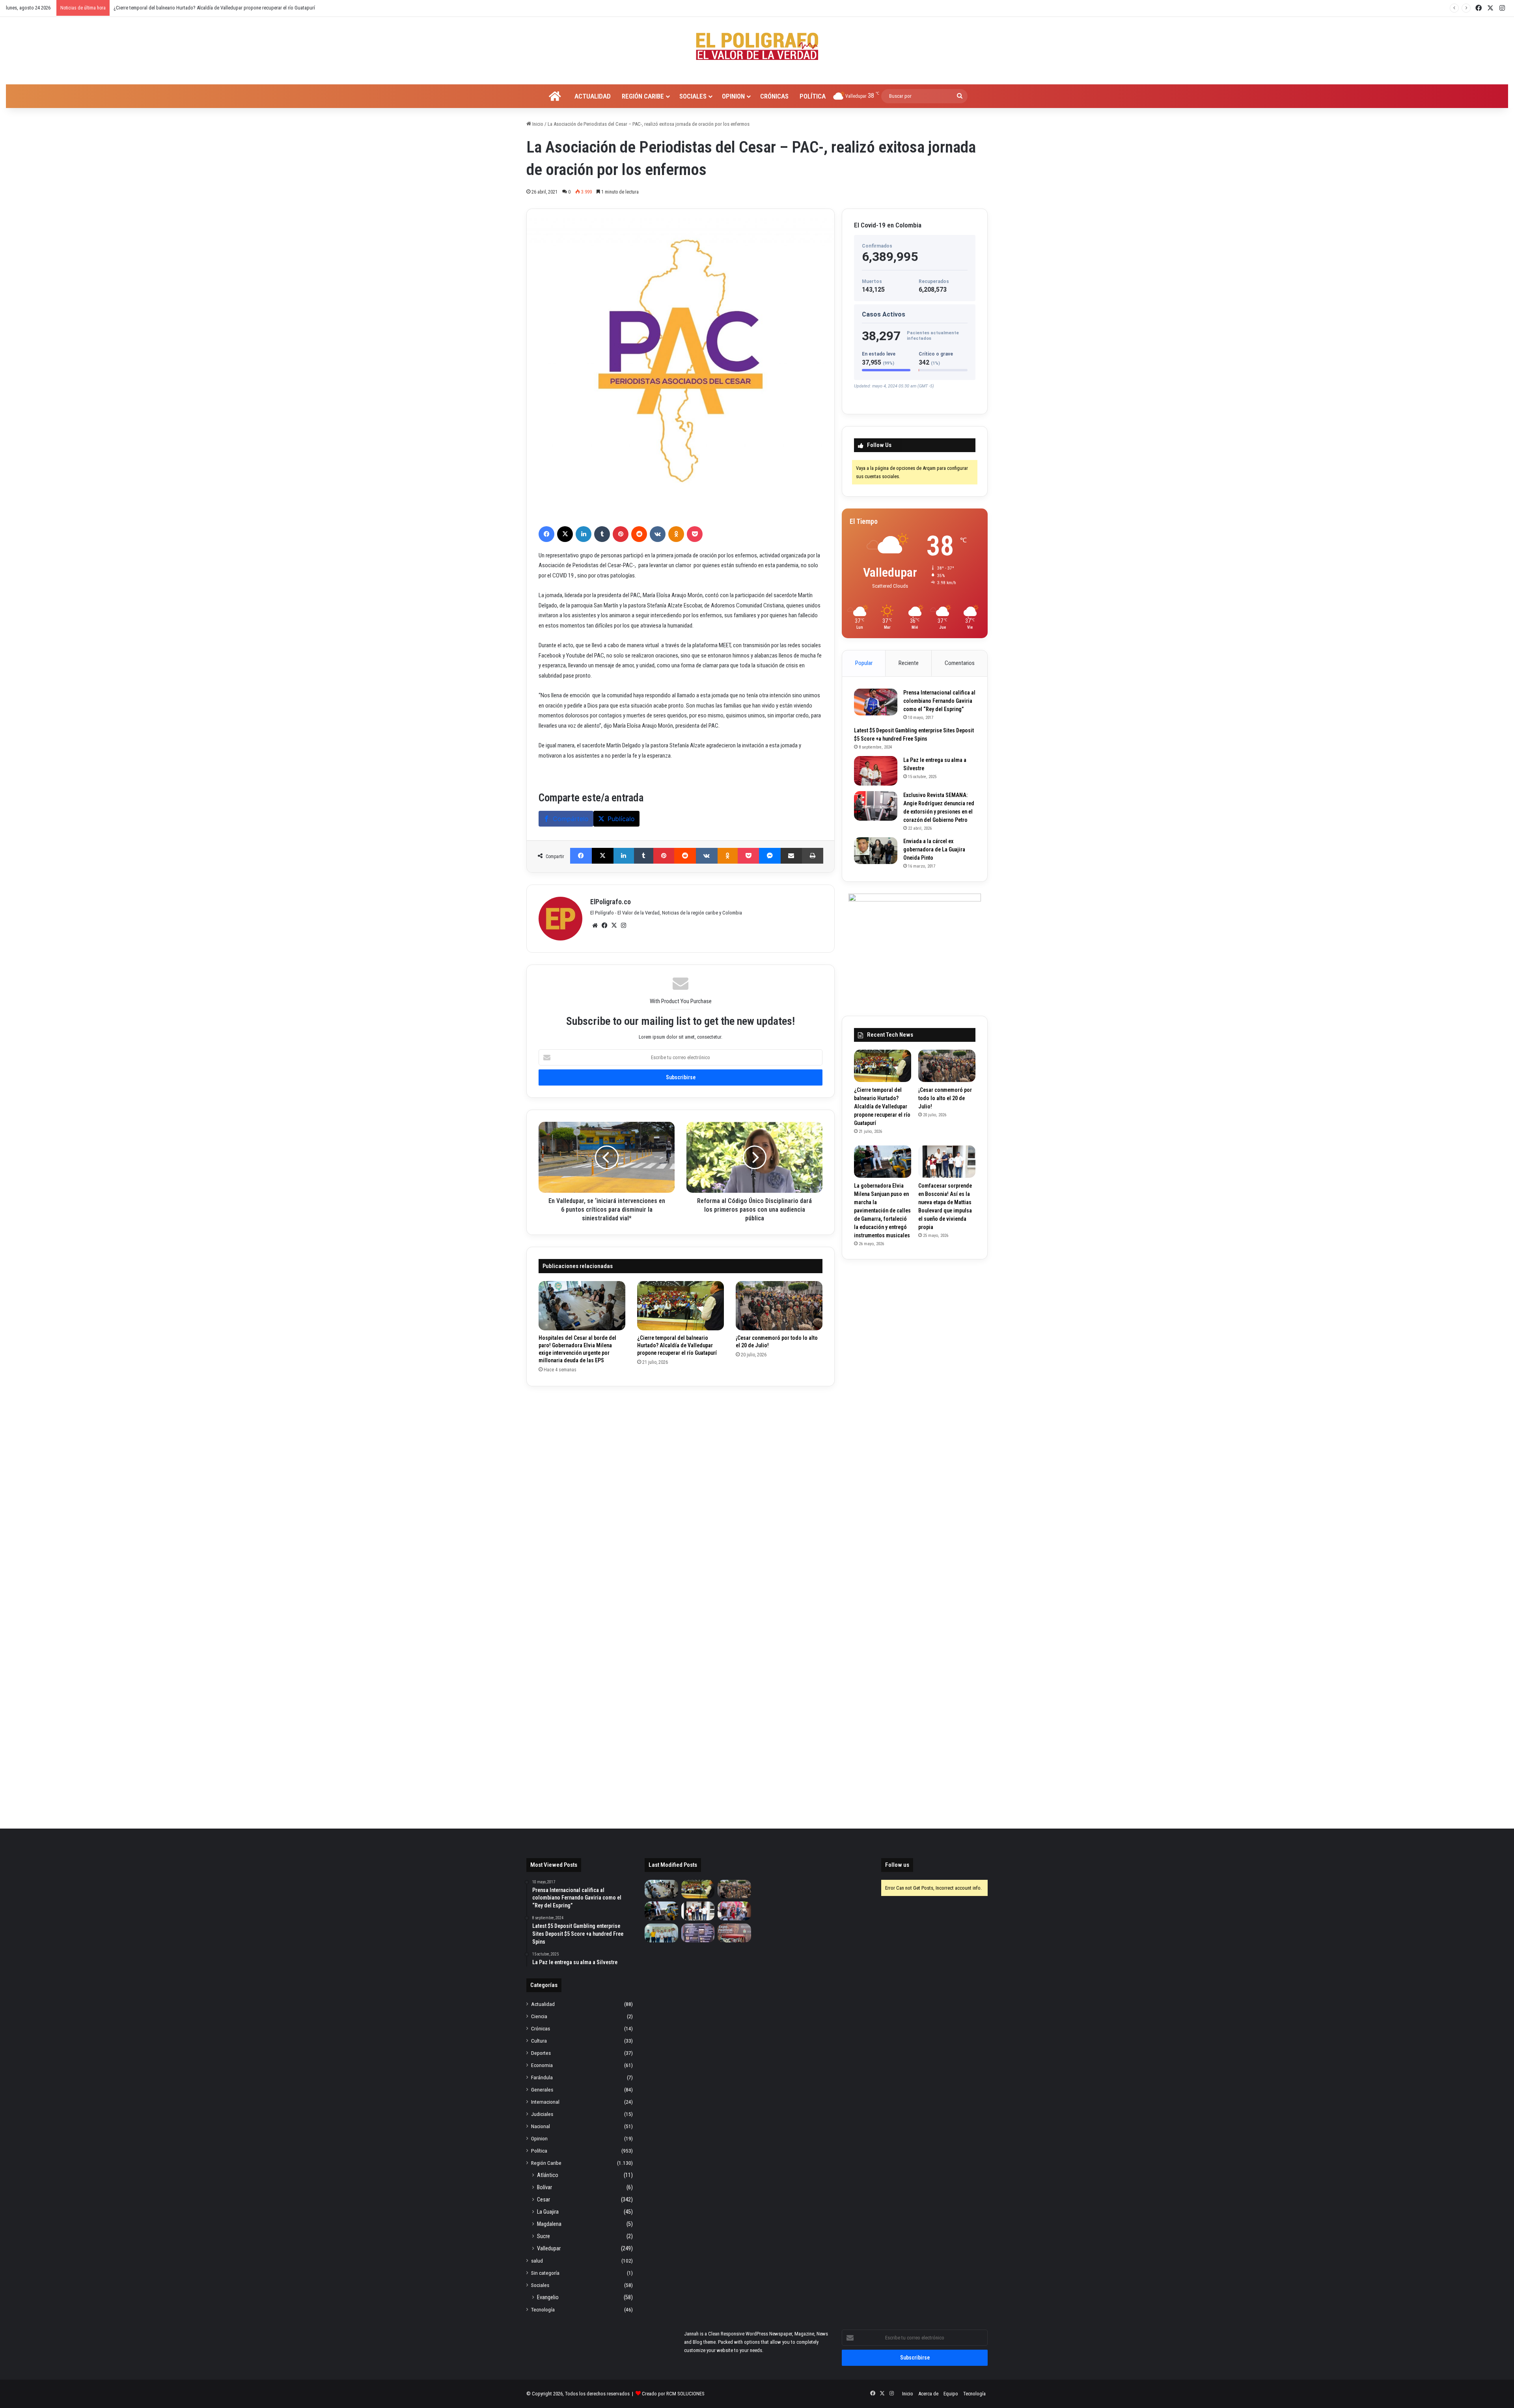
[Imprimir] (813, 856)
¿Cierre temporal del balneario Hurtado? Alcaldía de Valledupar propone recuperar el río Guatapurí (677, 1345)
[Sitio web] (595, 926)
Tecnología (543, 2309)
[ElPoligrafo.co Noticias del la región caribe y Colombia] (757, 47)
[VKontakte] (658, 534)
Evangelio (548, 2297)
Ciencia (539, 2016)
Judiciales (542, 2114)
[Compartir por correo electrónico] (791, 856)
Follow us (897, 1865)
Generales (542, 2090)
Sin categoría (545, 2273)
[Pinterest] (621, 534)
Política (813, 96)
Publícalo (621, 819)
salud (537, 2261)
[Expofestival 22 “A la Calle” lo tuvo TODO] (734, 1933)
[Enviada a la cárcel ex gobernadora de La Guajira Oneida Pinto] (876, 851)
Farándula (542, 2077)
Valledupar (549, 2248)
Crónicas (774, 96)
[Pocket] (695, 534)
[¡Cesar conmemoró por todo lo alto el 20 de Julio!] (779, 1305)
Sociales (693, 96)
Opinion (733, 96)
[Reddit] (639, 534)
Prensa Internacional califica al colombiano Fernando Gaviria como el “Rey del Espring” (939, 701)
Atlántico (548, 2175)
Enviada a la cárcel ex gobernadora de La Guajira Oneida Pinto (934, 849)
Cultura (539, 2041)
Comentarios (960, 663)
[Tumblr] (602, 534)
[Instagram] (623, 926)
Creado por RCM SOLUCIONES (673, 2394)
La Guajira (548, 2212)
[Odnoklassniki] (676, 534)
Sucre (544, 2236)
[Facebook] (546, 534)
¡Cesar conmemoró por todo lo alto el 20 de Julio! (945, 1098)
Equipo (951, 2394)
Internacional (545, 2102)
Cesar (544, 2199)
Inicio (537, 124)
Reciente (909, 663)
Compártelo (571, 819)
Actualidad (593, 96)
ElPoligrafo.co (611, 902)
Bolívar (544, 2187)
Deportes (541, 2053)
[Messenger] (770, 856)
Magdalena (549, 2224)
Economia (542, 2065)
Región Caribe (643, 96)
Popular (864, 663)
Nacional (541, 2126)
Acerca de (928, 2394)
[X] (565, 534)
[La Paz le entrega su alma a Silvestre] (876, 771)
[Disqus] (681, 1497)
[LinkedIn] (584, 534)
